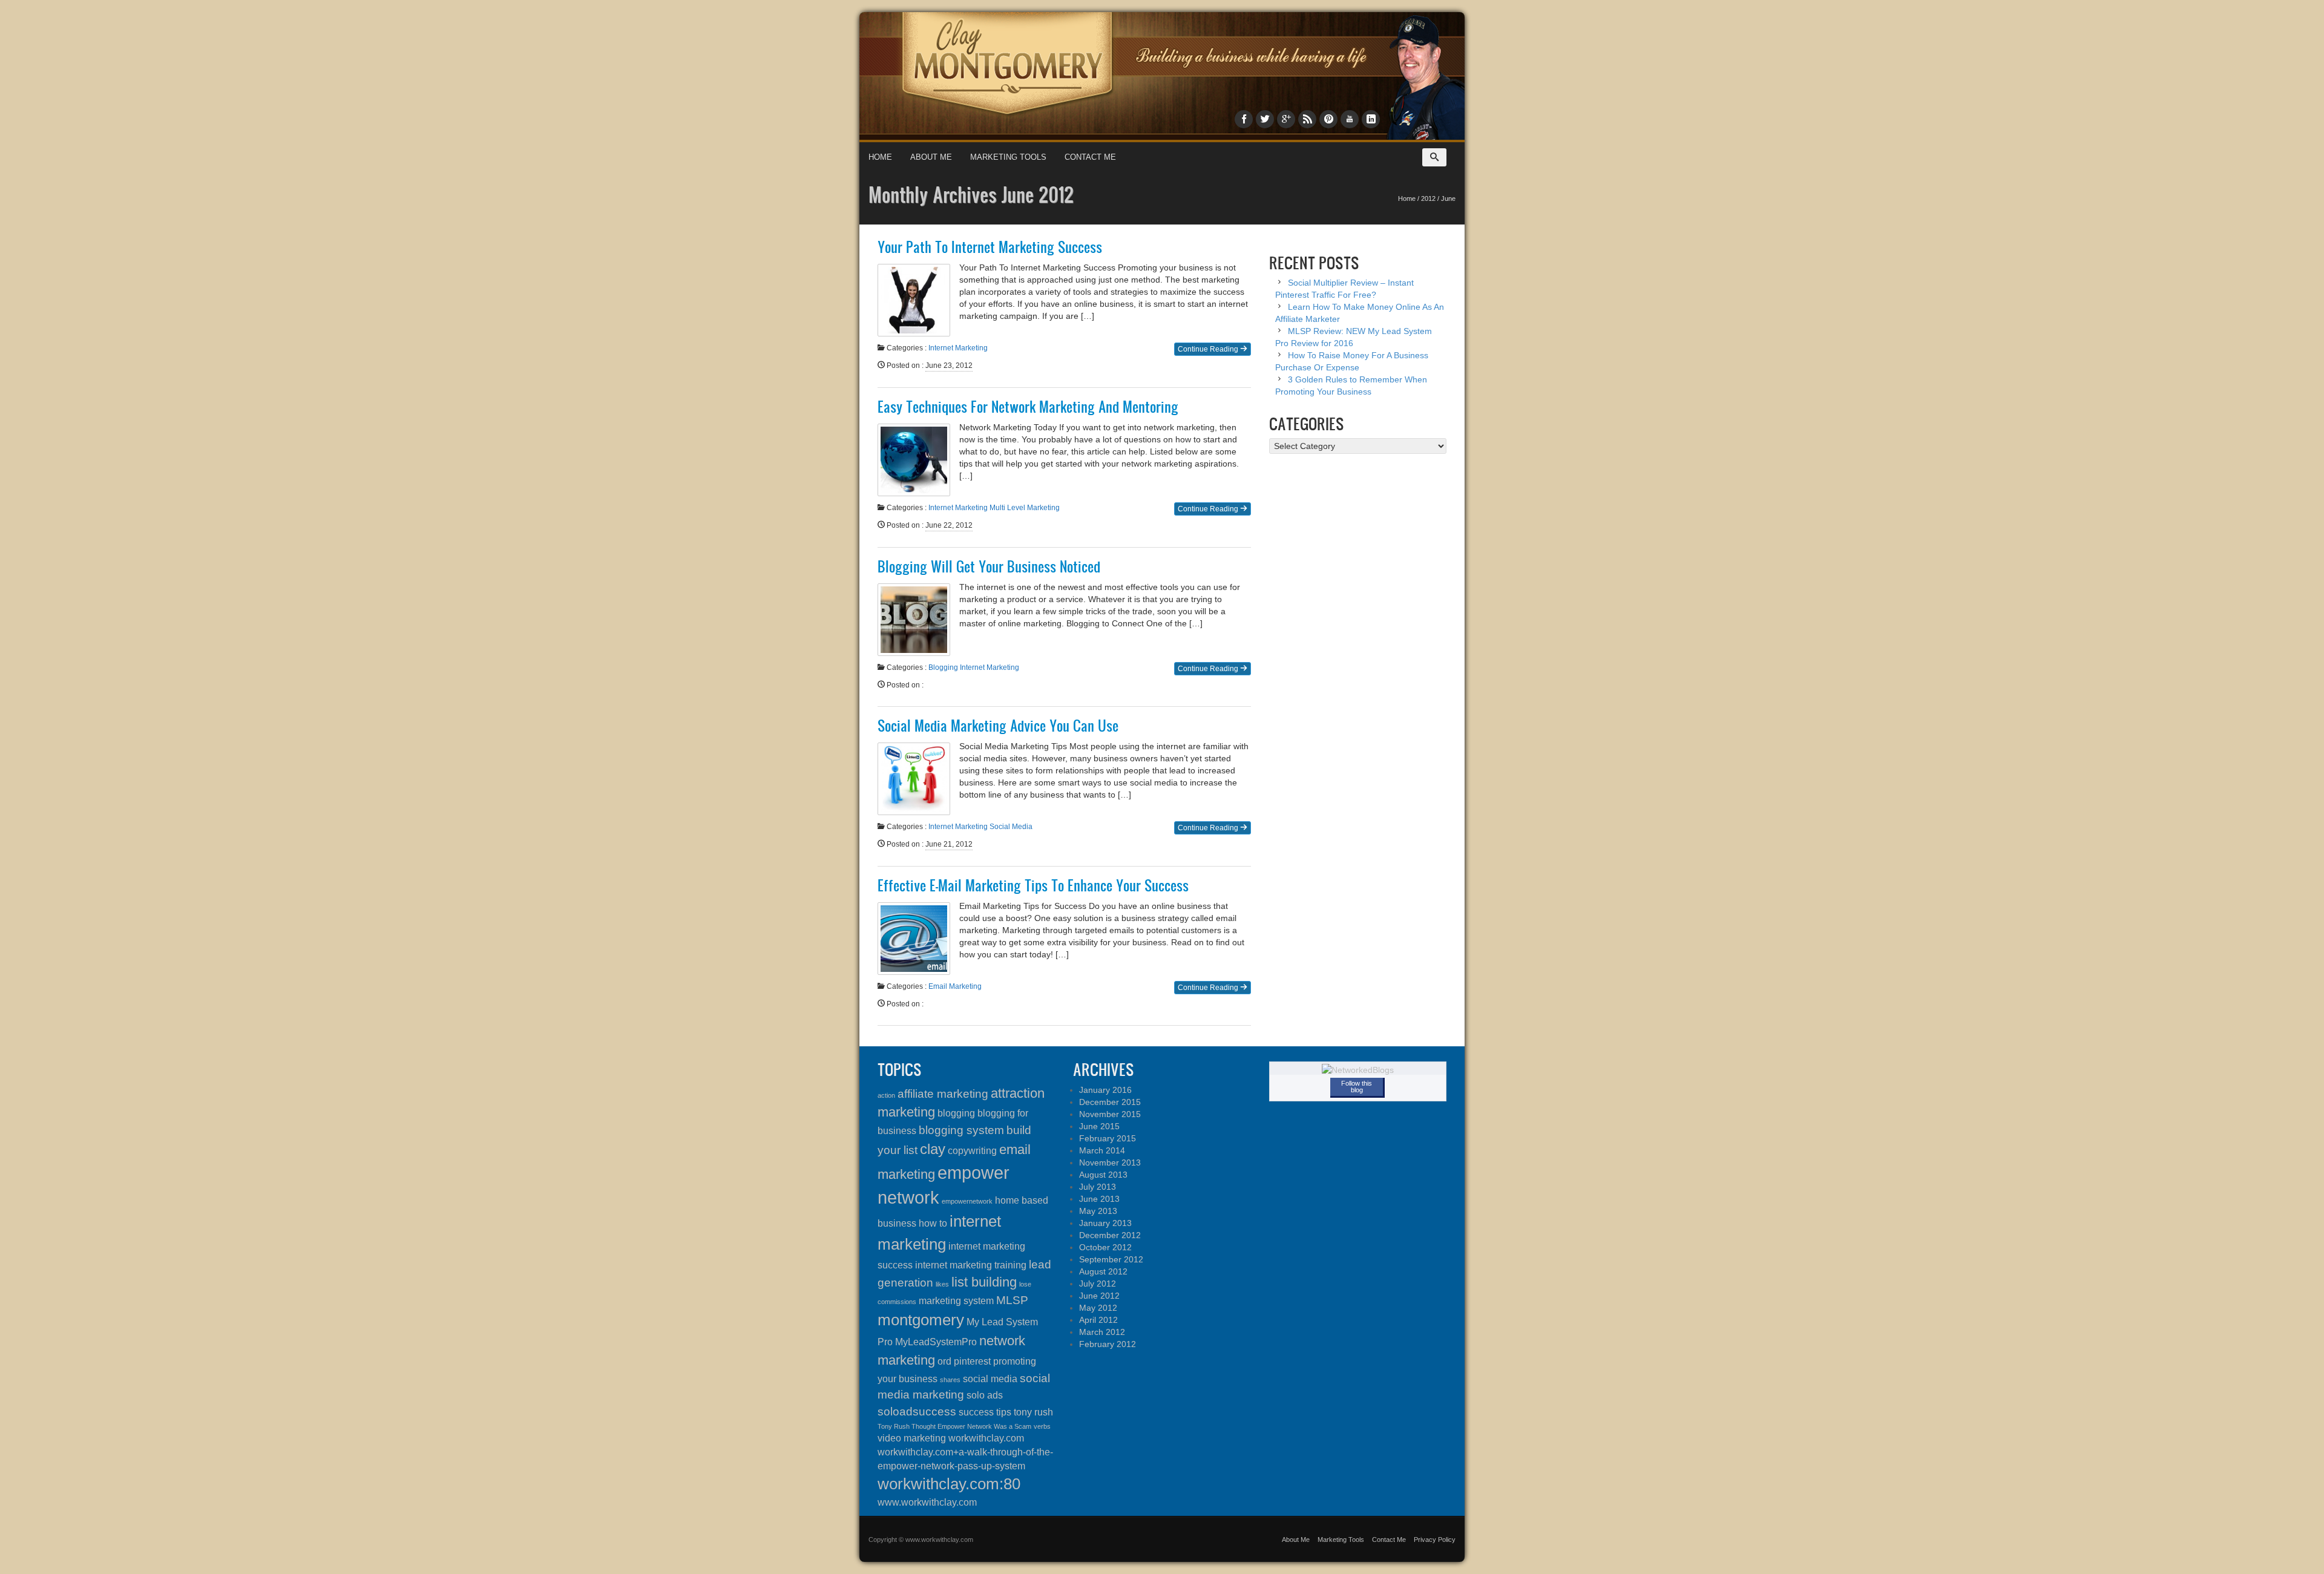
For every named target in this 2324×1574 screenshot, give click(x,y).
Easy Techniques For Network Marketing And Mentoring (1028, 407)
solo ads (985, 1395)
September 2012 (1111, 1259)
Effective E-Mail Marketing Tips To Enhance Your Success (1033, 885)
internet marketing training (971, 1265)
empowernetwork (967, 1201)
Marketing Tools (1008, 157)
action (886, 1095)
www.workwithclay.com (927, 1502)
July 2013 (1098, 1187)
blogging (956, 1113)
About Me (931, 157)
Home (880, 157)
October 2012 (1105, 1247)
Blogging (943, 667)
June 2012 (1099, 1296)
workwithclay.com (986, 1438)
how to (933, 1223)
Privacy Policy (1435, 1540)
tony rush (1033, 1412)
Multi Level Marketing (1025, 508)
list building (984, 1282)
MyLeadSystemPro (936, 1342)
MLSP (1012, 1300)
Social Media (1011, 827)
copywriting (972, 1151)
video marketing (912, 1438)
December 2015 (1110, 1102)
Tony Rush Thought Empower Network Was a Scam (954, 1426)
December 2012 (1110, 1235)
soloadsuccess (917, 1412)
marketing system (956, 1301)
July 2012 (1098, 1284)
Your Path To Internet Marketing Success (990, 247)
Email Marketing (955, 986)
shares (950, 1380)
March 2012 (1102, 1332)
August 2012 (1103, 1271)
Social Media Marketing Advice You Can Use (998, 726)
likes (942, 1284)
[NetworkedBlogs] (1358, 1069)
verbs (1042, 1426)
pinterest (972, 1361)
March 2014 (1102, 1150)
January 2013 (1105, 1223)
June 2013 (1099, 1199)
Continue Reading (1209, 349)
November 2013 (1110, 1162)
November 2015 (1110, 1114)
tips (1004, 1412)
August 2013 (1103, 1175)
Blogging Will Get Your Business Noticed (989, 566)
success (976, 1412)
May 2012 (1098, 1308)
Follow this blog (1357, 1087)
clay (933, 1149)
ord (944, 1361)
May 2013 (1098, 1211)
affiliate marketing (943, 1094)
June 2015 (1099, 1126)
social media (990, 1379)
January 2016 (1105, 1090)
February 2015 (1108, 1138)
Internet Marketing (958, 348)
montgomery (921, 1320)
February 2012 (1108, 1344)
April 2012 (1098, 1320)
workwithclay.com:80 (949, 1484)
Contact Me (1090, 157)
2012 (1428, 198)
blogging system (961, 1130)
